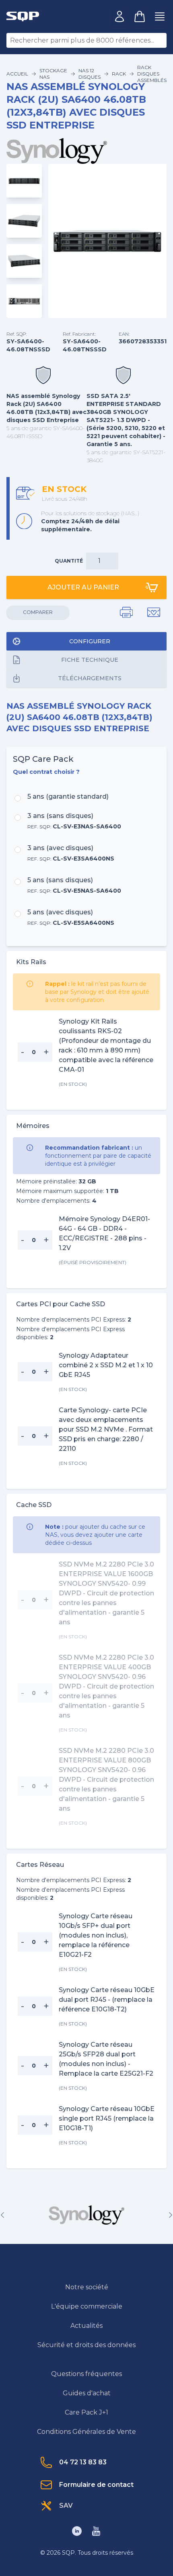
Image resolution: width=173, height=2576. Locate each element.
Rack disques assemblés (152, 74)
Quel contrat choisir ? (46, 772)
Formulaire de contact (96, 2485)
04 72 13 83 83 (83, 2462)
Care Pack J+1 (86, 2412)
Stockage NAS (53, 74)
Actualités (86, 2326)
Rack (119, 74)
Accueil (17, 74)
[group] (86, 2215)
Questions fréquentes (86, 2374)
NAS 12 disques (90, 74)
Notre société (87, 2287)
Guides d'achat (87, 2393)
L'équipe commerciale (87, 2306)
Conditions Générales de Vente (86, 2432)
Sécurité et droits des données (86, 2345)
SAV (66, 2506)
